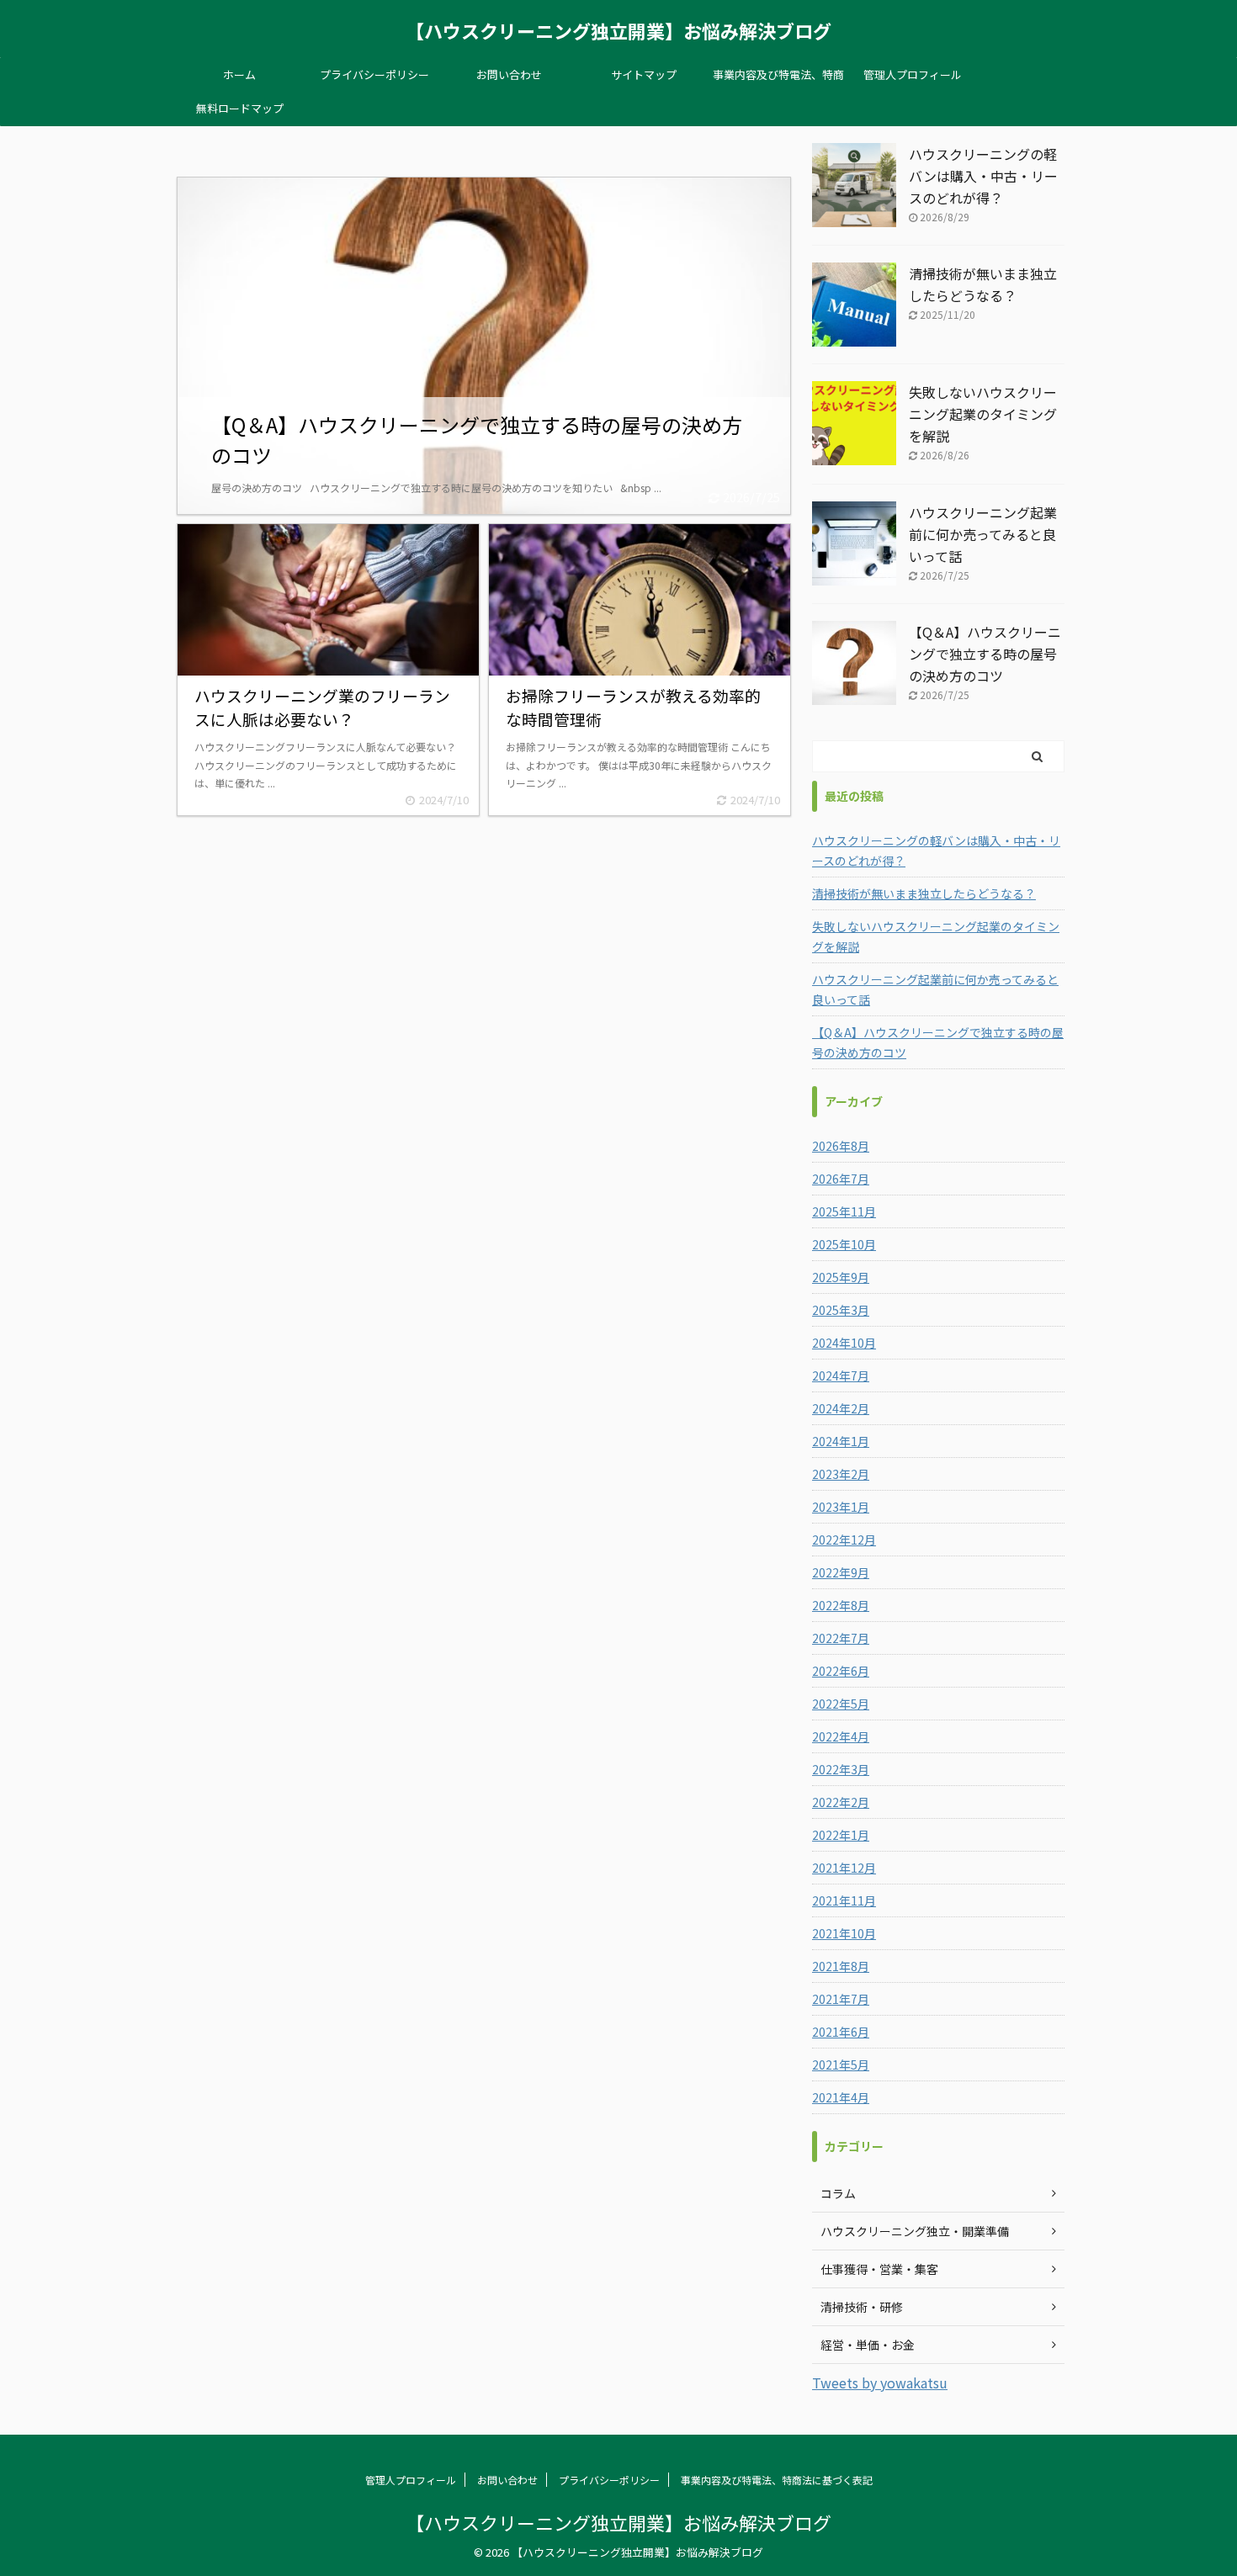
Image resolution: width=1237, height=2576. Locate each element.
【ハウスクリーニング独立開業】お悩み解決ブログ (618, 30)
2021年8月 (841, 1966)
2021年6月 (841, 2032)
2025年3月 (841, 1310)
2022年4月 (841, 1736)
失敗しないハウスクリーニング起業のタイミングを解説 (983, 414)
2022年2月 (841, 1802)
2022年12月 (844, 1540)
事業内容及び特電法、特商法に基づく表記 (778, 79)
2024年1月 (841, 1441)
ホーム (239, 74)
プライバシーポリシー (374, 74)
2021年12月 (844, 1868)
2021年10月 (844, 1933)
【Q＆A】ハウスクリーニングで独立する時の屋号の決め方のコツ (985, 654)
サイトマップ (644, 74)
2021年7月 (841, 1999)
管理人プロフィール (913, 74)
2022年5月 (841, 1704)
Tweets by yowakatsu (880, 2383)
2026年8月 (841, 1146)
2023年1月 (841, 1507)
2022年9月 (841, 1572)
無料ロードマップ (240, 108)
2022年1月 (841, 1835)
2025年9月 (841, 1277)
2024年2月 (841, 1408)
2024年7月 (841, 1375)
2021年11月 (844, 1900)
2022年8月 (841, 1605)
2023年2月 (841, 1474)
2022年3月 (841, 1769)
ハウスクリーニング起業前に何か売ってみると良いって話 (983, 534)
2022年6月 (841, 1671)
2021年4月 (841, 2097)
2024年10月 (844, 1343)
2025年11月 (844, 1211)
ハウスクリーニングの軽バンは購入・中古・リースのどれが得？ (983, 176)
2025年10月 (844, 1244)
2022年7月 (841, 1638)
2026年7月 (841, 1179)
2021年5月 (841, 2065)
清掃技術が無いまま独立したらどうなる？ (924, 893)
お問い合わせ (509, 74)
